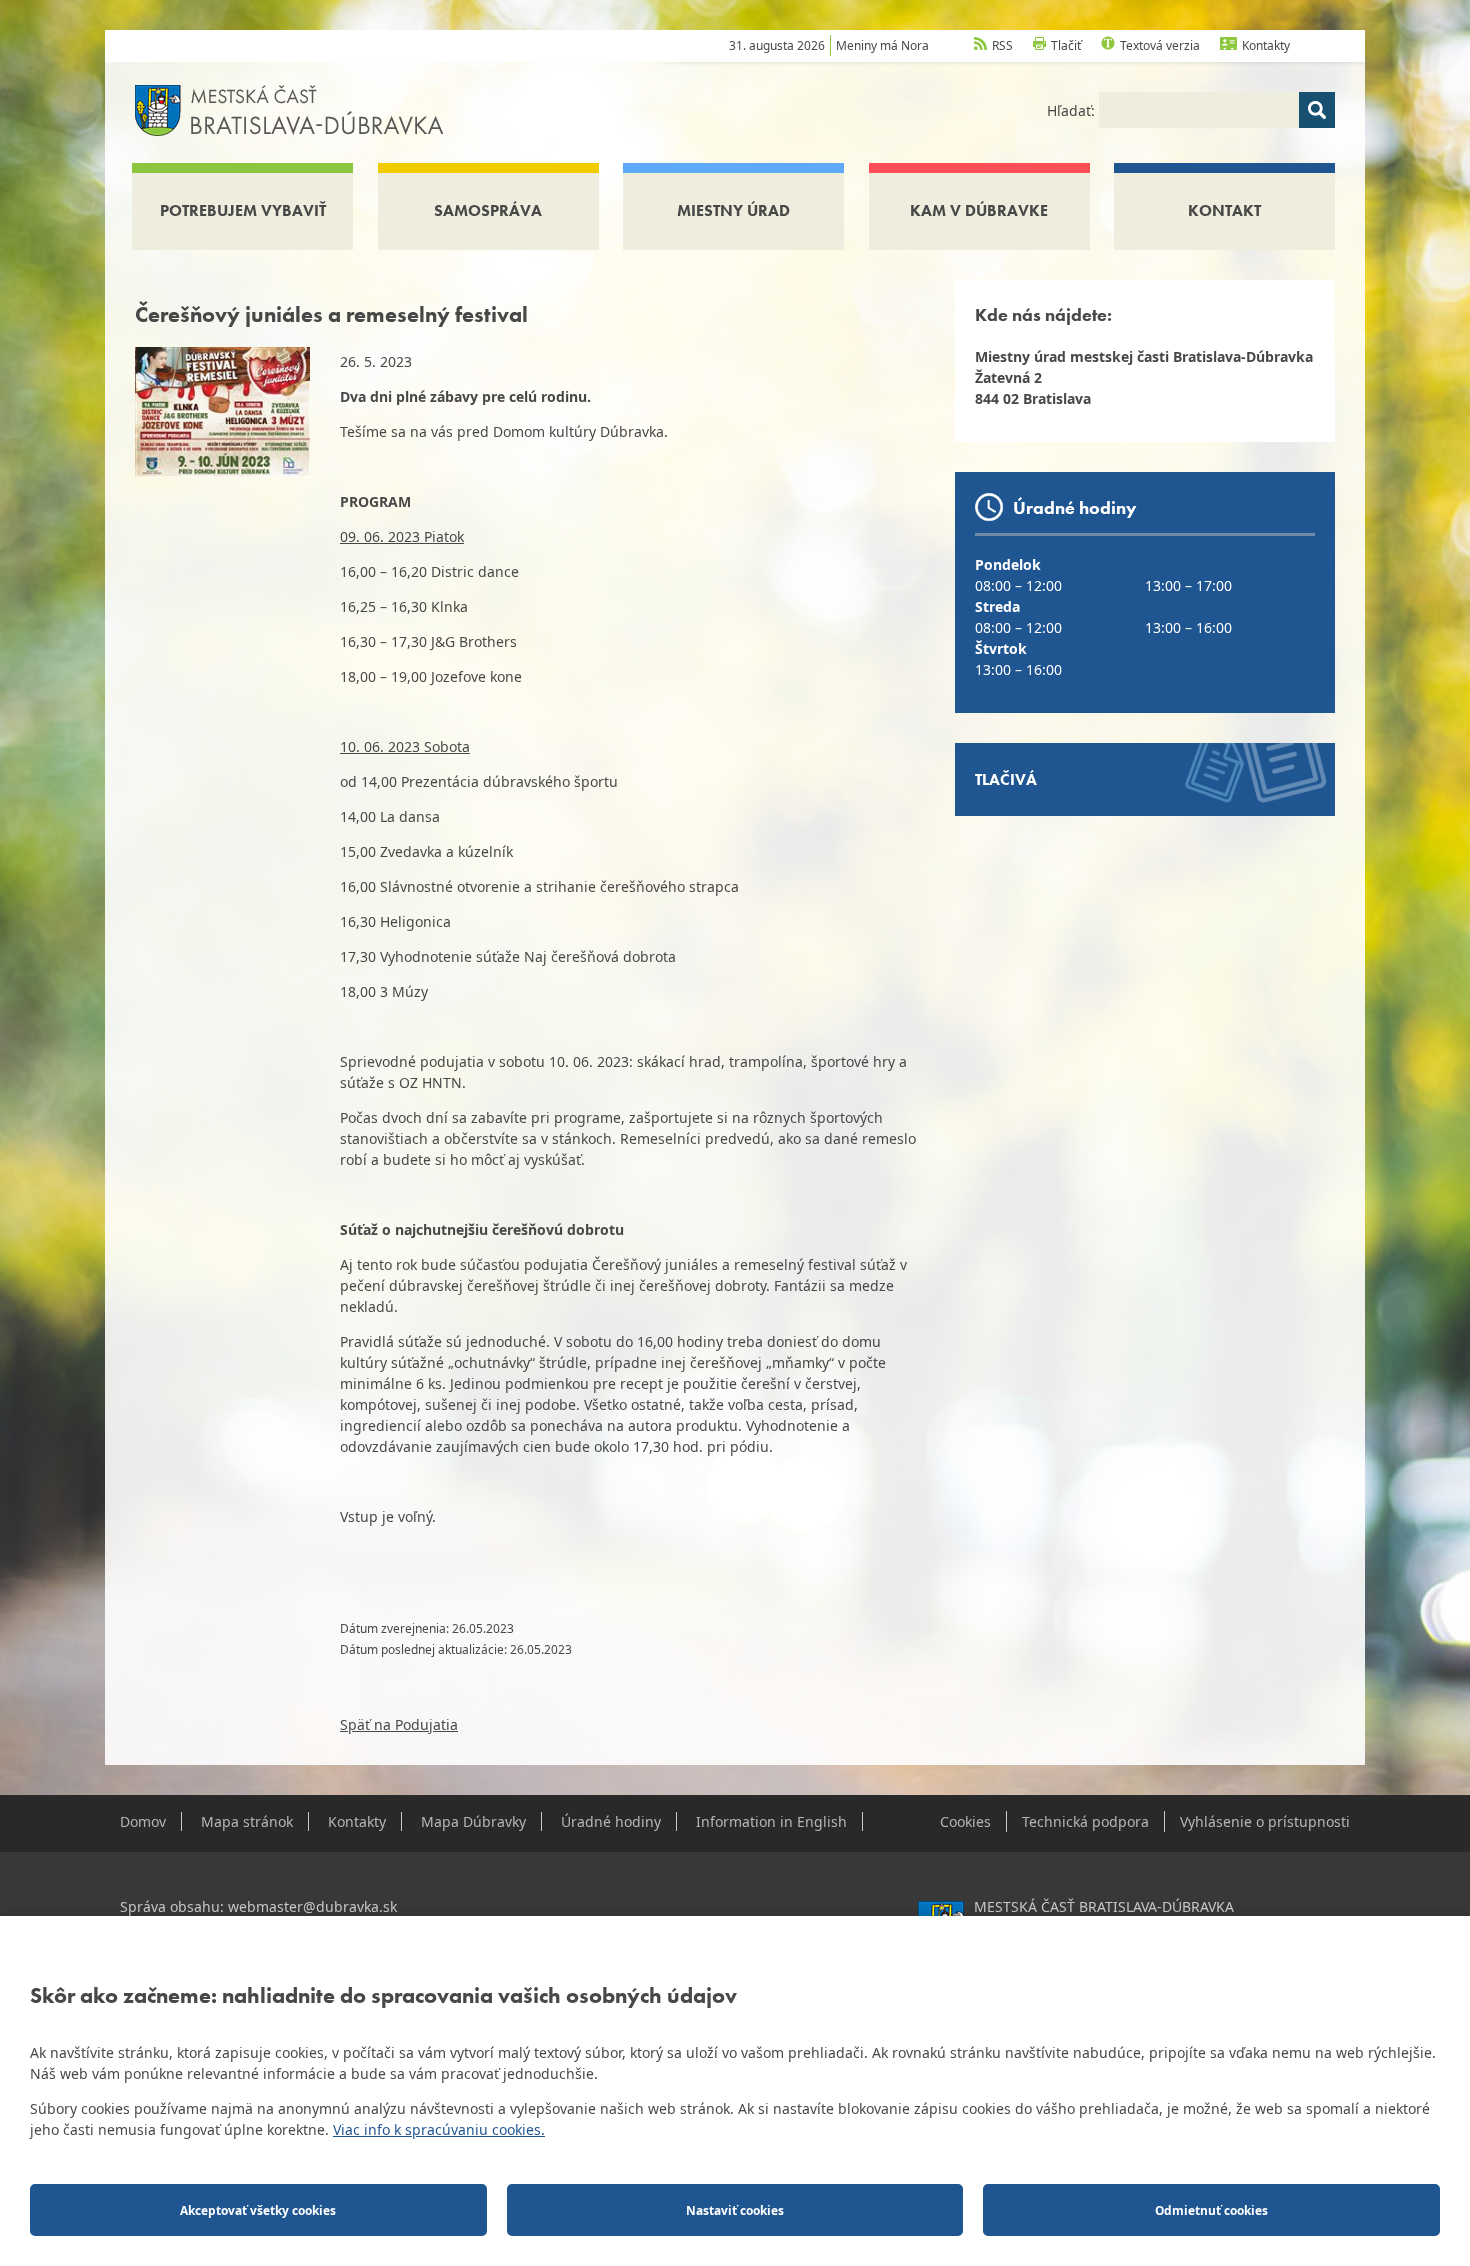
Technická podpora (1085, 1821)
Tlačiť (1066, 45)
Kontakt (1224, 210)
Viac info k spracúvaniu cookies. (439, 2129)
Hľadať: (1073, 110)
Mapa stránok (247, 1821)
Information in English (771, 1821)
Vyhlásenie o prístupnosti (1265, 1821)
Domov (143, 1821)
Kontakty (1266, 45)
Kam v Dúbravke (979, 210)
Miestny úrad (733, 210)
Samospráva (488, 210)
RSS (1002, 45)
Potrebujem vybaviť (243, 210)
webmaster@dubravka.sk (312, 1906)
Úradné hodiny (611, 1821)
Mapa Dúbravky (473, 1821)
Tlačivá (1006, 779)
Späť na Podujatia (399, 1724)
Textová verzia (1160, 45)
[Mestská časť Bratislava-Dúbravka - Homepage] (289, 108)
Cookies (965, 1821)
